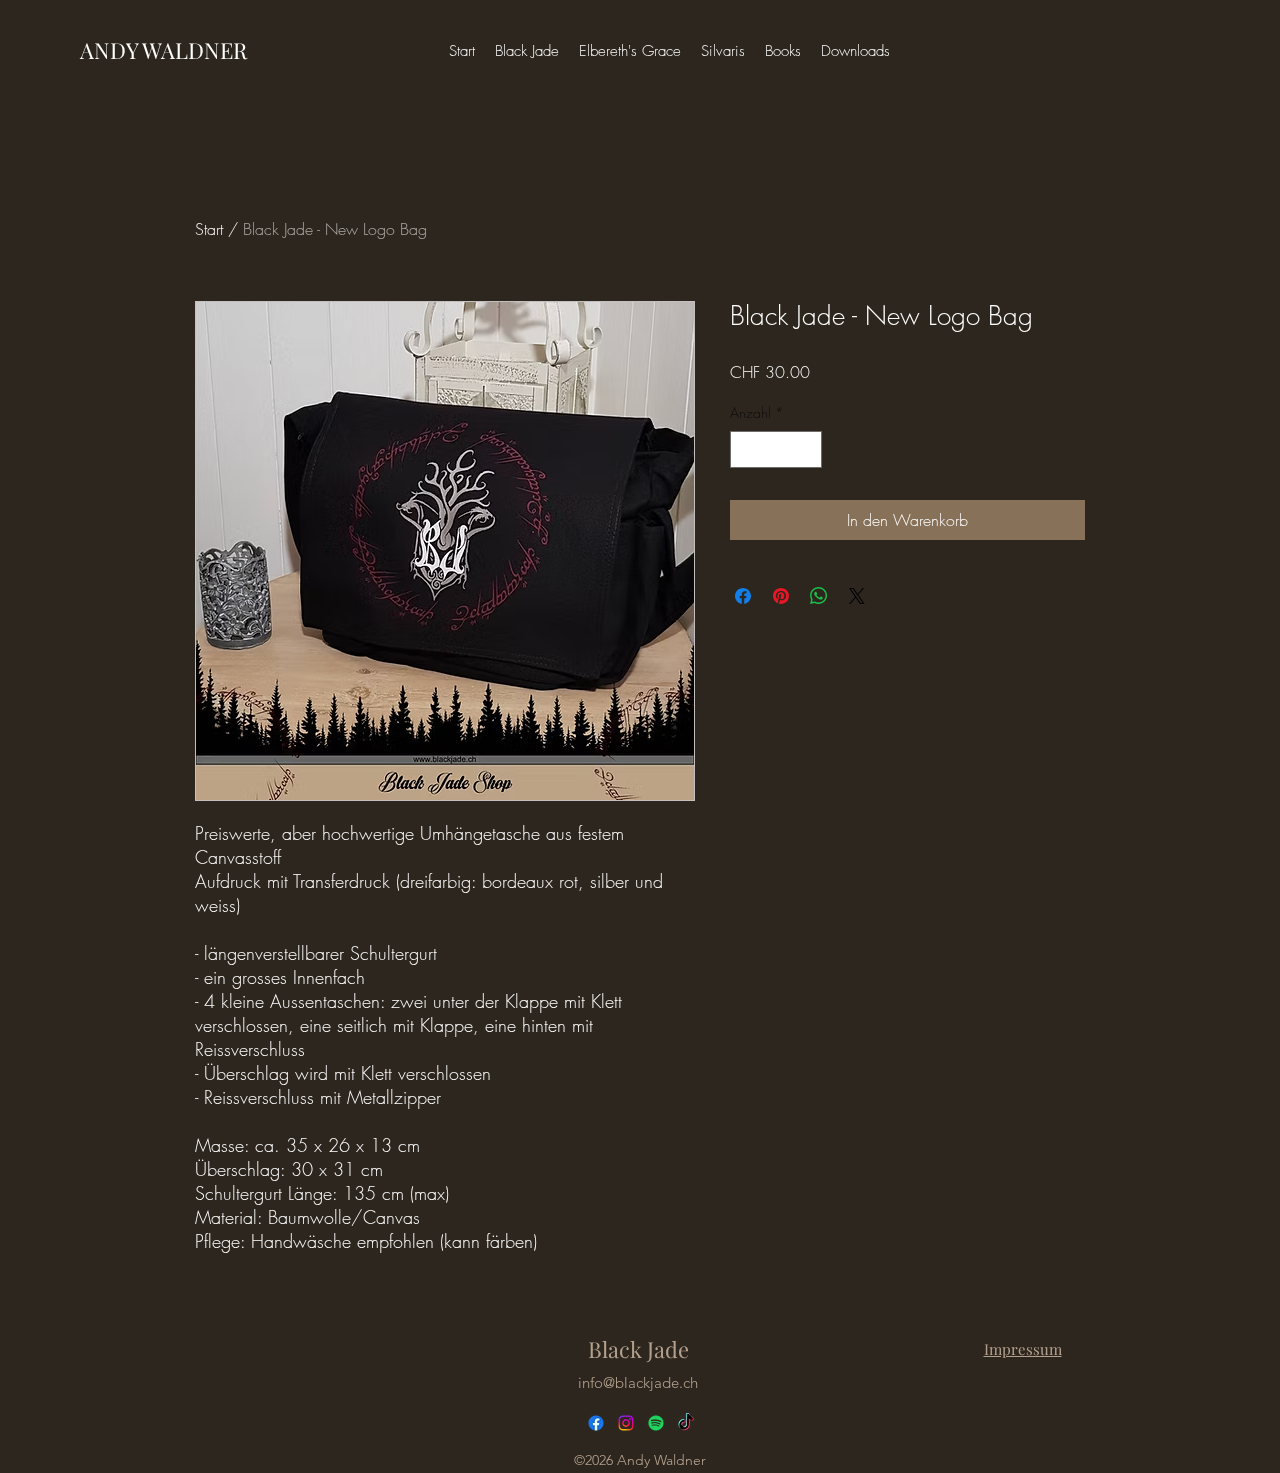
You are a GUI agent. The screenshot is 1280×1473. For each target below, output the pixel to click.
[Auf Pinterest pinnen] (781, 596)
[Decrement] (745, 449)
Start (209, 229)
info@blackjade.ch (638, 1382)
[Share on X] (857, 596)
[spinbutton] (776, 449)
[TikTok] (686, 1423)
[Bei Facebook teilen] (743, 596)
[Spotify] (656, 1423)
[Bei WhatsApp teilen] (819, 596)
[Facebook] (596, 1423)
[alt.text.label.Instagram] (626, 1423)
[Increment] (806, 449)
